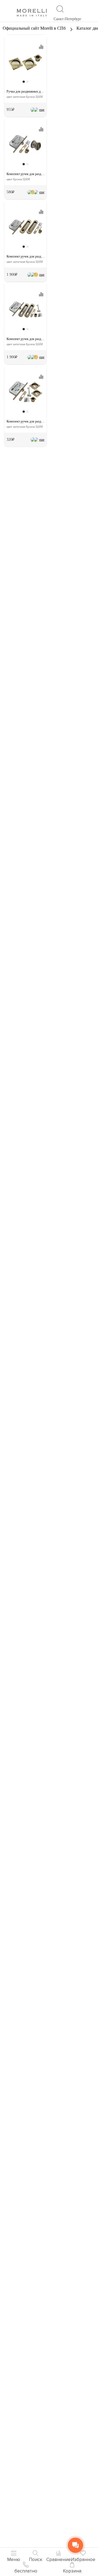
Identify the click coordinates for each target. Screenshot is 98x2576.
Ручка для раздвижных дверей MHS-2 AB (25, 91)
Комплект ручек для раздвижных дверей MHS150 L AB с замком (25, 339)
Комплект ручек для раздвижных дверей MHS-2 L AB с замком (25, 421)
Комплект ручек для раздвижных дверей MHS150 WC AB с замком (25, 256)
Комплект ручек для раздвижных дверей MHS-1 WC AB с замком (25, 174)
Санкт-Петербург (68, 19)
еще (42, 110)
